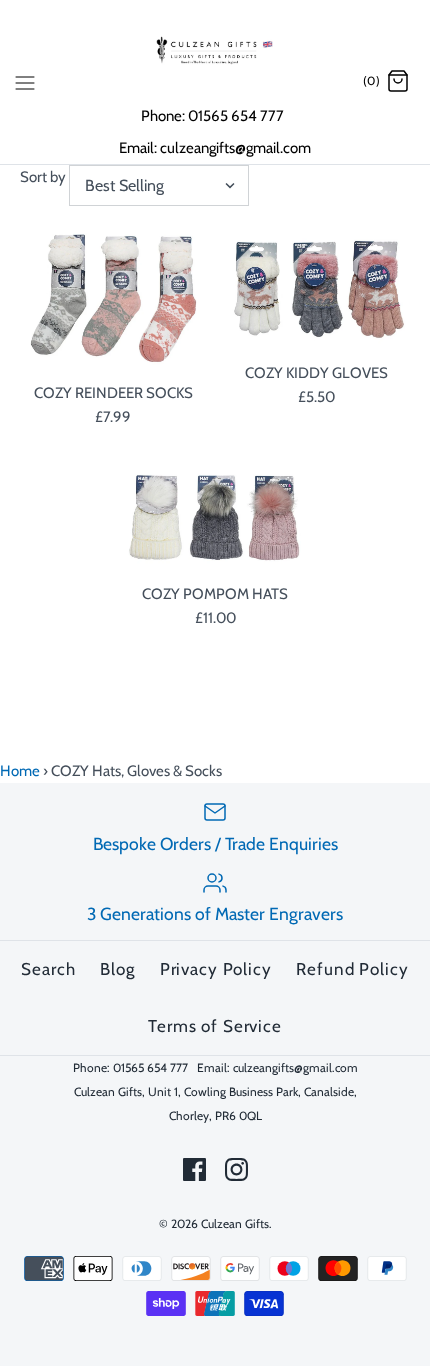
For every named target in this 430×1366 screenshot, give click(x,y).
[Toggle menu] (25, 81)
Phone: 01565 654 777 (214, 116)
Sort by (43, 177)
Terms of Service (215, 1026)
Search (48, 969)
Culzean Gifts (235, 1223)
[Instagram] (236, 1169)
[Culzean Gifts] (215, 50)
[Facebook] (194, 1169)
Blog (117, 969)
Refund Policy (352, 969)
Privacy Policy (216, 969)
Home (20, 771)
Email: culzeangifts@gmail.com (215, 148)
